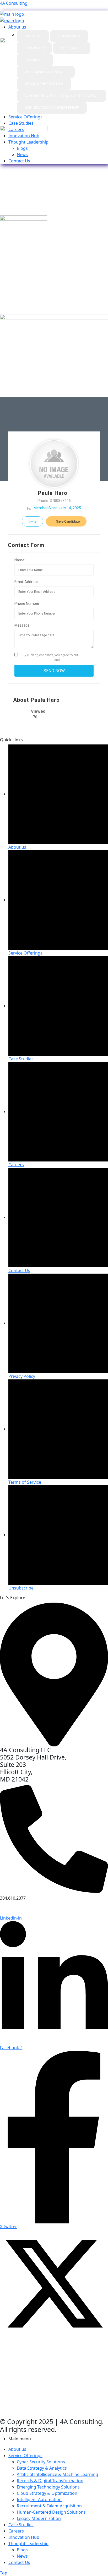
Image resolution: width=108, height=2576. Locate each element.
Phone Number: (27, 604)
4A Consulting (14, 3)
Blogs (22, 2550)
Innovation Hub (24, 2537)
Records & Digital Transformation (50, 2481)
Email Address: (27, 582)
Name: (20, 560)
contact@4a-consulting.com (39, 1909)
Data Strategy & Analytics (42, 2468)
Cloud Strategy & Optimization (47, 2493)
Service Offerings (25, 2456)
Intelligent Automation (39, 2500)
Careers (16, 2531)
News (22, 2556)
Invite (33, 521)
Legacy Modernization (39, 2518)
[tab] (33, 36)
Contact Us (19, 2562)
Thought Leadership (28, 2544)
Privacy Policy (74, 660)
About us (17, 2449)
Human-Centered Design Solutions (51, 2512)
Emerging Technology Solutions (48, 2487)
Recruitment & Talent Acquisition (49, 2506)
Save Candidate (67, 521)
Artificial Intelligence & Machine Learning (57, 2474)
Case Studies (21, 2525)
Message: (22, 625)
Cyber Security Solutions (41, 2462)
